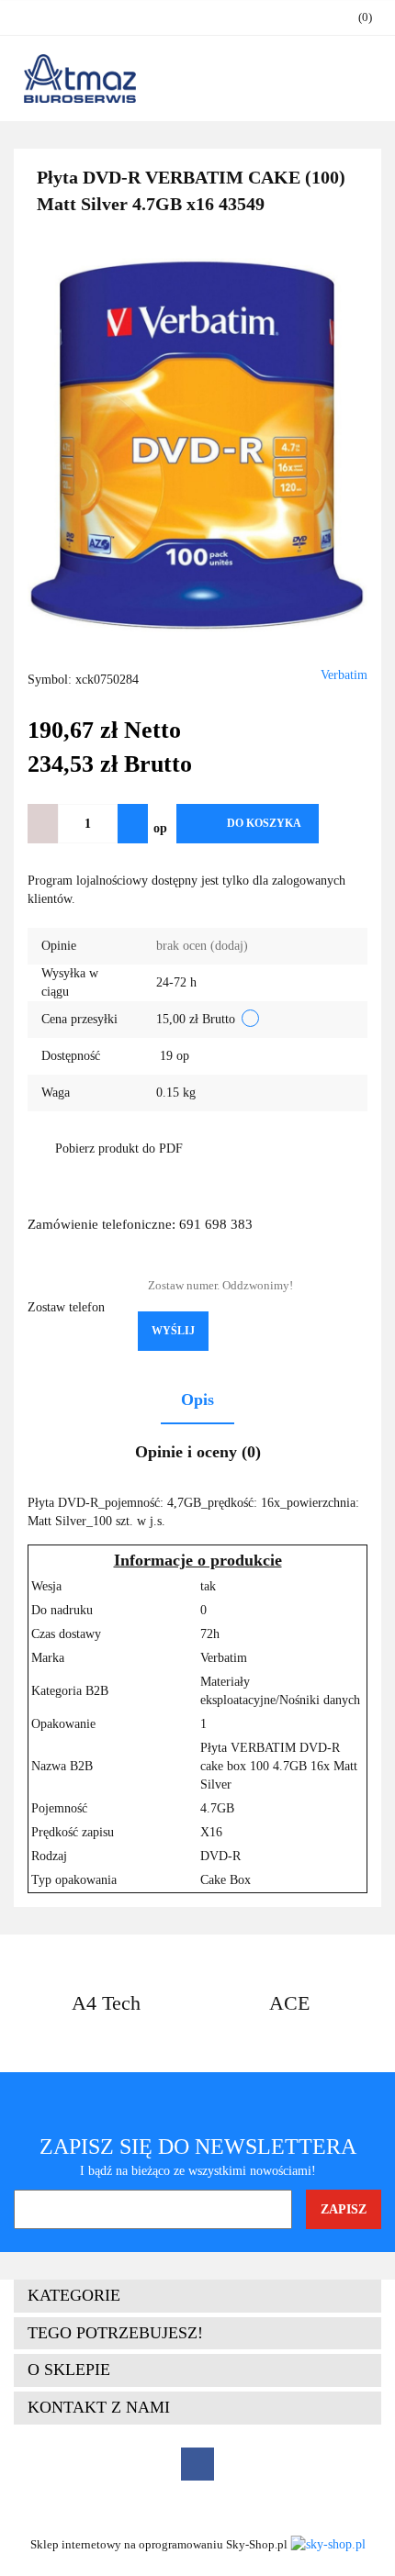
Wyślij (173, 1331)
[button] (197, 2296)
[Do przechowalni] (348, 824)
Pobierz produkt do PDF (119, 1149)
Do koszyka (264, 823)
